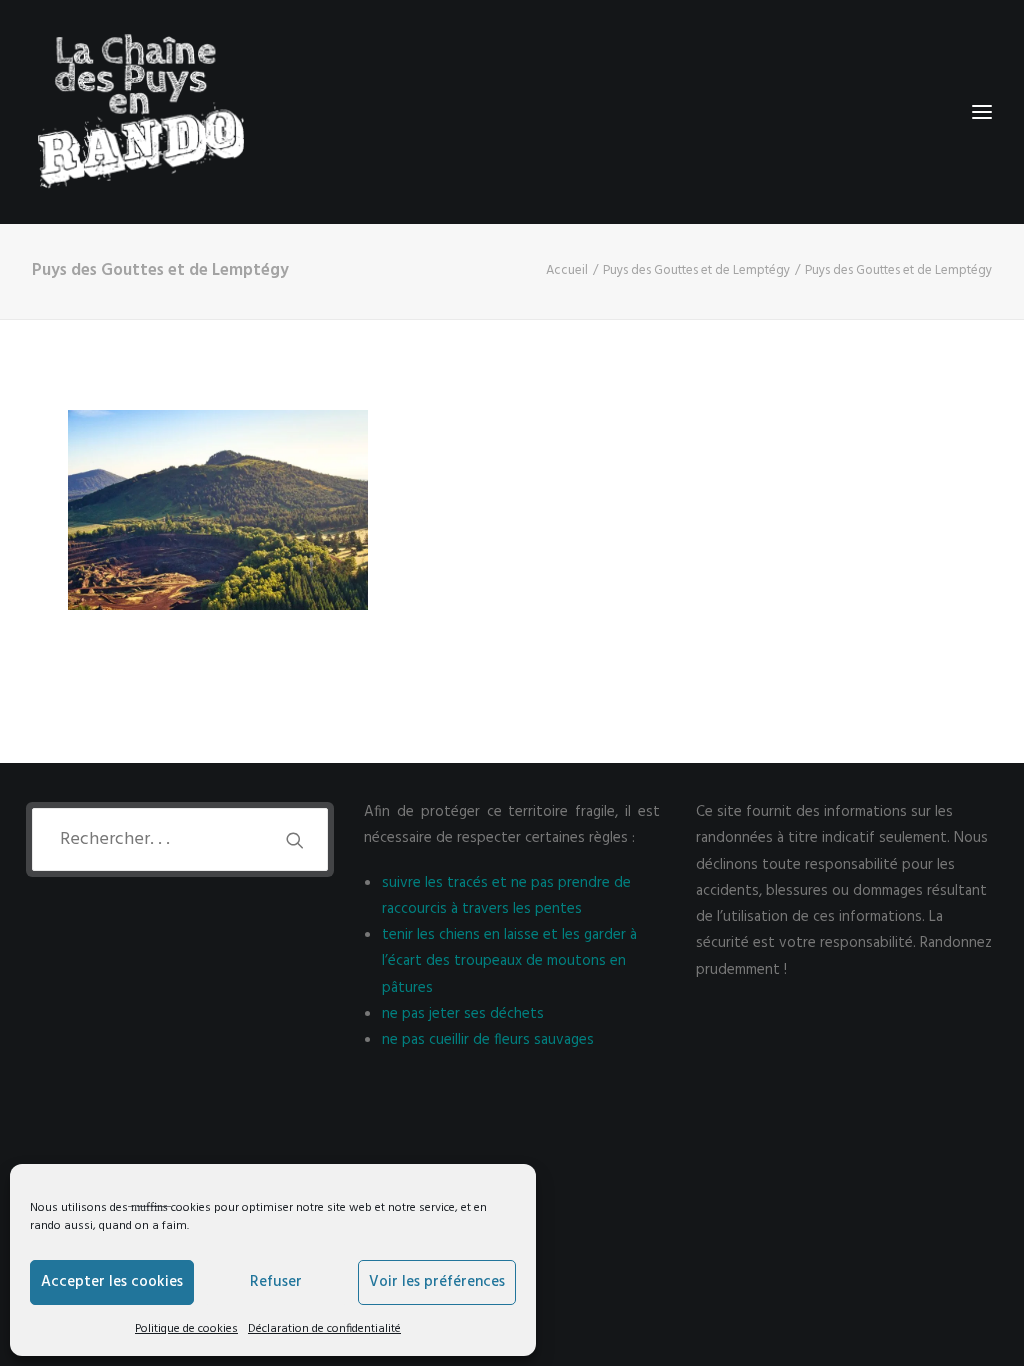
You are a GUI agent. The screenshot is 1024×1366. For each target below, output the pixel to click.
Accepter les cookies (112, 1282)
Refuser (276, 1282)
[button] (295, 840)
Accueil (567, 270)
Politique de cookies (186, 1329)
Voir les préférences (437, 1282)
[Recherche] (180, 839)
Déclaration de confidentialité (324, 1329)
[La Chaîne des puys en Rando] (140, 112)
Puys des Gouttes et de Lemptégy (696, 270)
